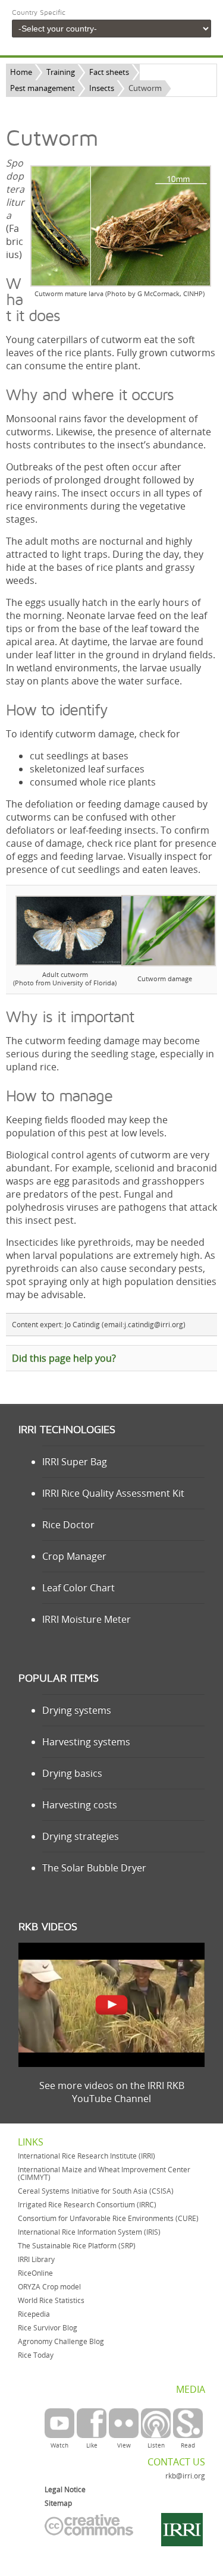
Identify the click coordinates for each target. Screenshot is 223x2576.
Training (61, 72)
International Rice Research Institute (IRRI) (87, 2156)
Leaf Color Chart (78, 1588)
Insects (102, 88)
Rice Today (36, 2355)
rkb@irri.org (185, 2476)
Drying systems (77, 1710)
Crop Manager (74, 1556)
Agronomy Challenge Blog (61, 2341)
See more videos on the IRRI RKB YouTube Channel (112, 2092)
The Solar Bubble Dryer (94, 1868)
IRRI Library (36, 2259)
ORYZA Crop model (49, 2287)
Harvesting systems (86, 1742)
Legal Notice (65, 2489)
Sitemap (58, 2503)
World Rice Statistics (51, 2300)
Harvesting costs (80, 1805)
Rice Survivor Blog (48, 2328)
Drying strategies (81, 1836)
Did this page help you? (64, 1358)
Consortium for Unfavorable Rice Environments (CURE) (108, 2218)
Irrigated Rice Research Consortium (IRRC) (87, 2205)
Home (21, 72)
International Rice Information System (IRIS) (89, 2232)
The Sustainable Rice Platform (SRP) (77, 2246)
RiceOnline (35, 2273)
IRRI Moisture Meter (87, 1619)
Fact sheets (109, 72)
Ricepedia (34, 2314)
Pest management (43, 88)
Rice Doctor (68, 1525)
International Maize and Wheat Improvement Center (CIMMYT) (104, 2173)
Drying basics (72, 1773)
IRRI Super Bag (75, 1462)
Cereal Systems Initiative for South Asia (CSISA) (96, 2191)
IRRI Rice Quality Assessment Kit (113, 1493)
